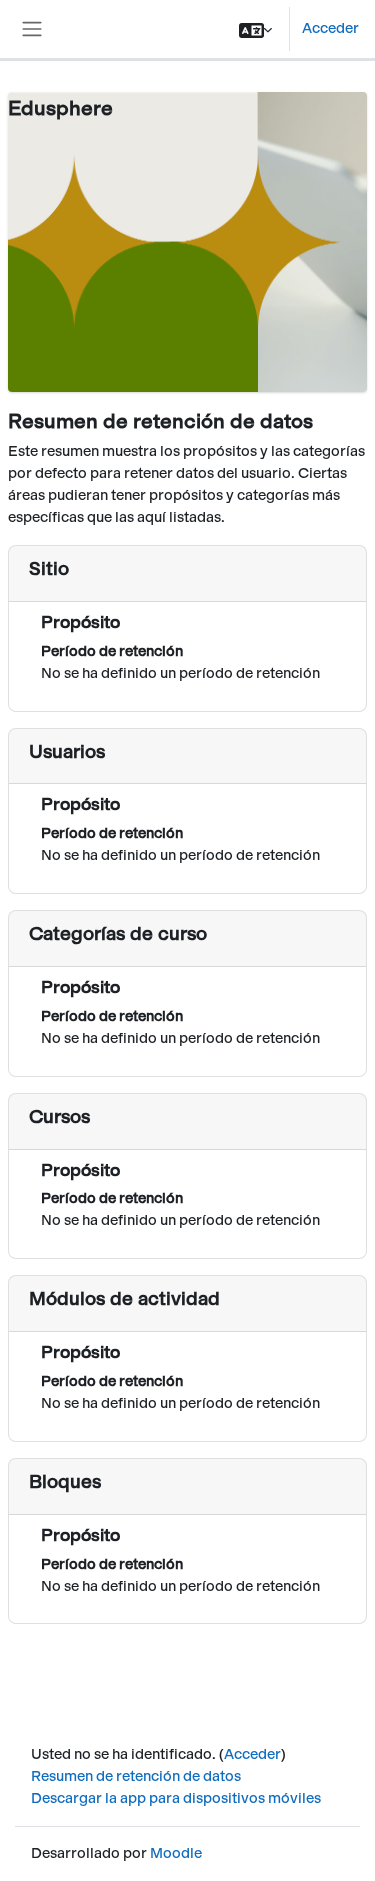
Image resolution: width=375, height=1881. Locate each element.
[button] (255, 29)
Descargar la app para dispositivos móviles (176, 1798)
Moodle (176, 1853)
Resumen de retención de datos (136, 1776)
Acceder (330, 28)
